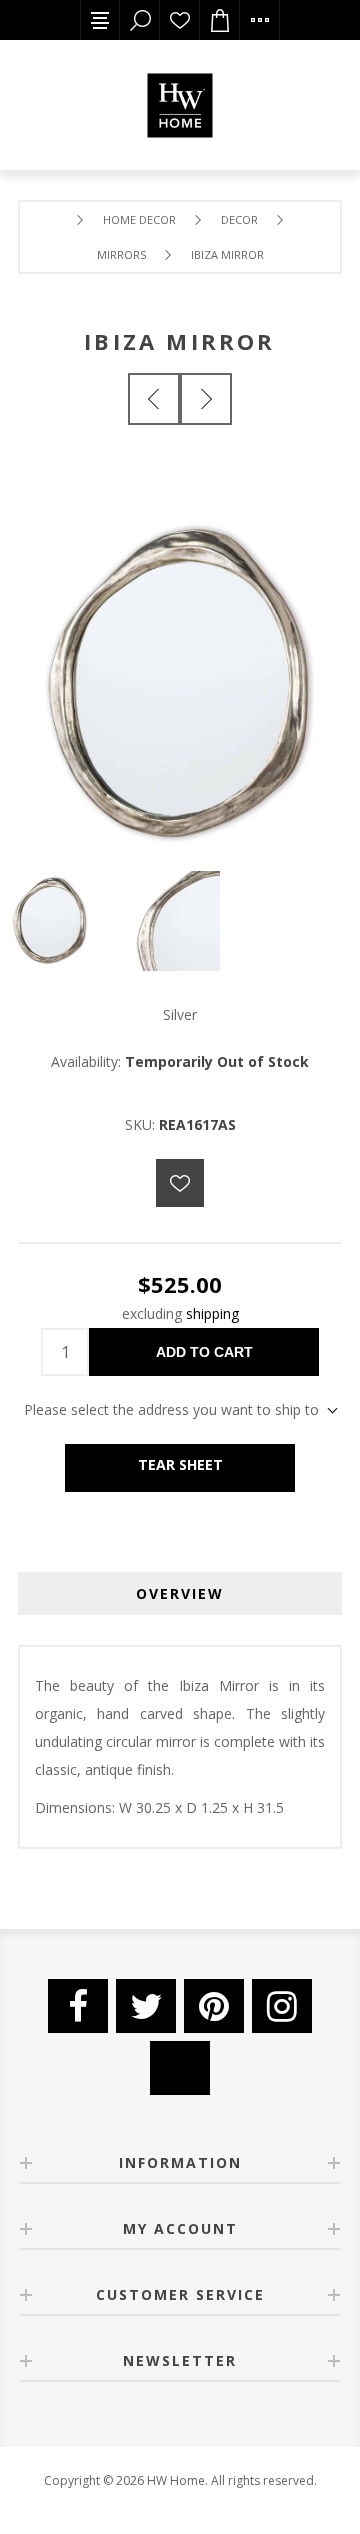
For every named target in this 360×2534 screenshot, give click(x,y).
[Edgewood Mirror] (206, 399)
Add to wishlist (180, 1183)
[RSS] (180, 2068)
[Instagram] (282, 2006)
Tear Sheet (180, 1464)
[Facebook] (78, 2006)
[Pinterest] (214, 2006)
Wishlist (180, 20)
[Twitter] (146, 2006)
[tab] (180, 1593)
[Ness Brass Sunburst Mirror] (154, 399)
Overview (180, 1593)
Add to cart (204, 1352)
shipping (212, 1313)
